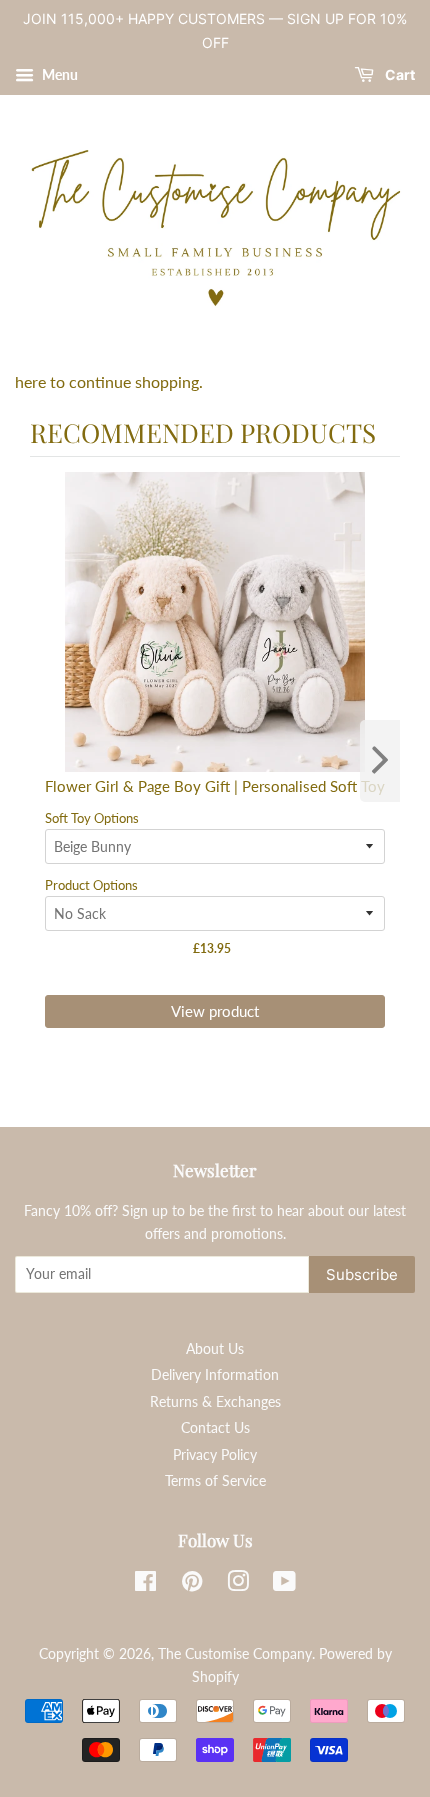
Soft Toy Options (92, 818)
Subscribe (362, 1274)
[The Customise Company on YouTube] (284, 1585)
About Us (215, 1349)
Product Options (91, 885)
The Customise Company (235, 1654)
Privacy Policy (215, 1455)
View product (215, 1011)
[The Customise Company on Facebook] (145, 1585)
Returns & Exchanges (215, 1402)
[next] (380, 761)
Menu (58, 74)
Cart (398, 74)
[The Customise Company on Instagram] (238, 1585)
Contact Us (215, 1428)
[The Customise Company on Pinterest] (192, 1585)
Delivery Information (215, 1375)
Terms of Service (215, 1481)
